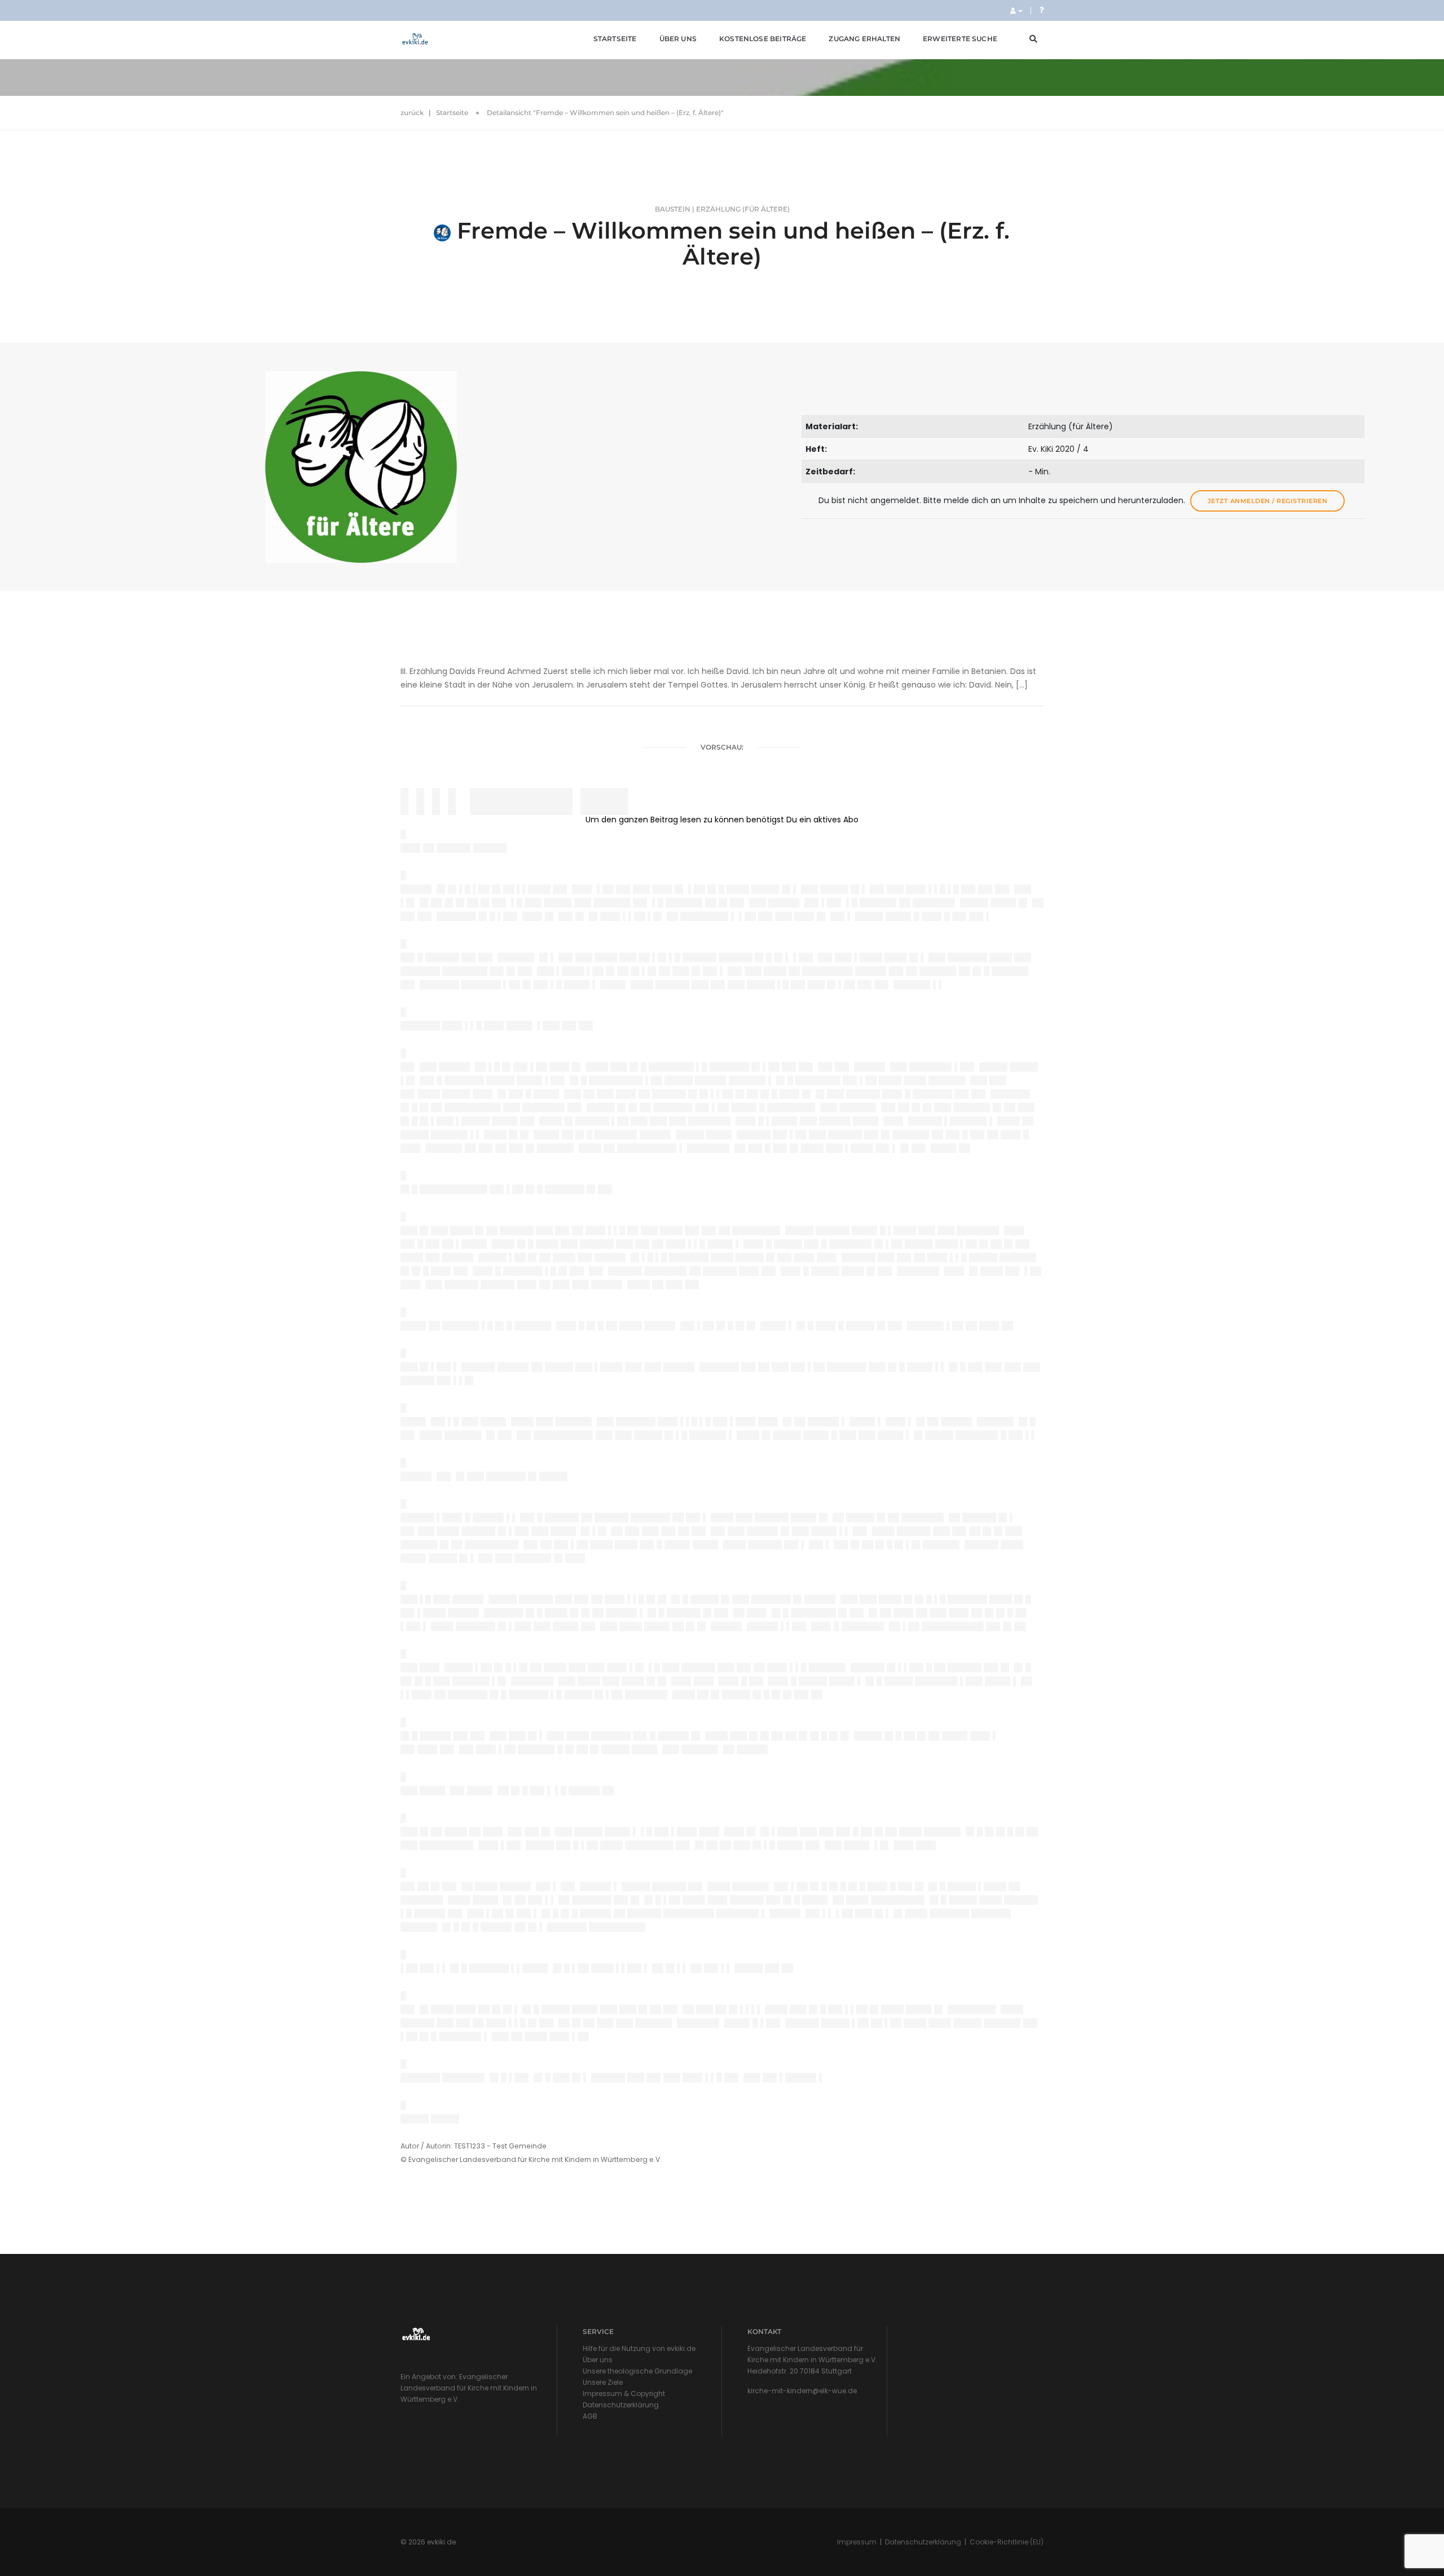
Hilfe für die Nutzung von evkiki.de (639, 2348)
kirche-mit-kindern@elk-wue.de (802, 2391)
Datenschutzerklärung (621, 2405)
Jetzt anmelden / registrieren (1268, 501)
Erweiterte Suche (960, 39)
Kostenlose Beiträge (763, 39)
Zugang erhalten (864, 39)
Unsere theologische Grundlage (637, 2371)
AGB (590, 2416)
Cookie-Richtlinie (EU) (1007, 2542)
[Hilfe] (1041, 10)
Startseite (615, 39)
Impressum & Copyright (624, 2394)
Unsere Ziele (603, 2382)
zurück (412, 113)
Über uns (678, 39)
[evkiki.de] (415, 39)
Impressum (857, 2542)
